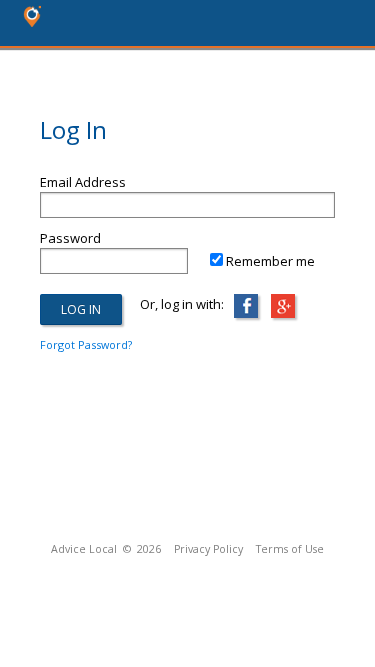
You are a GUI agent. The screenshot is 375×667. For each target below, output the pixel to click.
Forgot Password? (86, 344)
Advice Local (84, 549)
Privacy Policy (208, 549)
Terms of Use (290, 549)
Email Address (83, 182)
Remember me (270, 261)
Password (70, 238)
